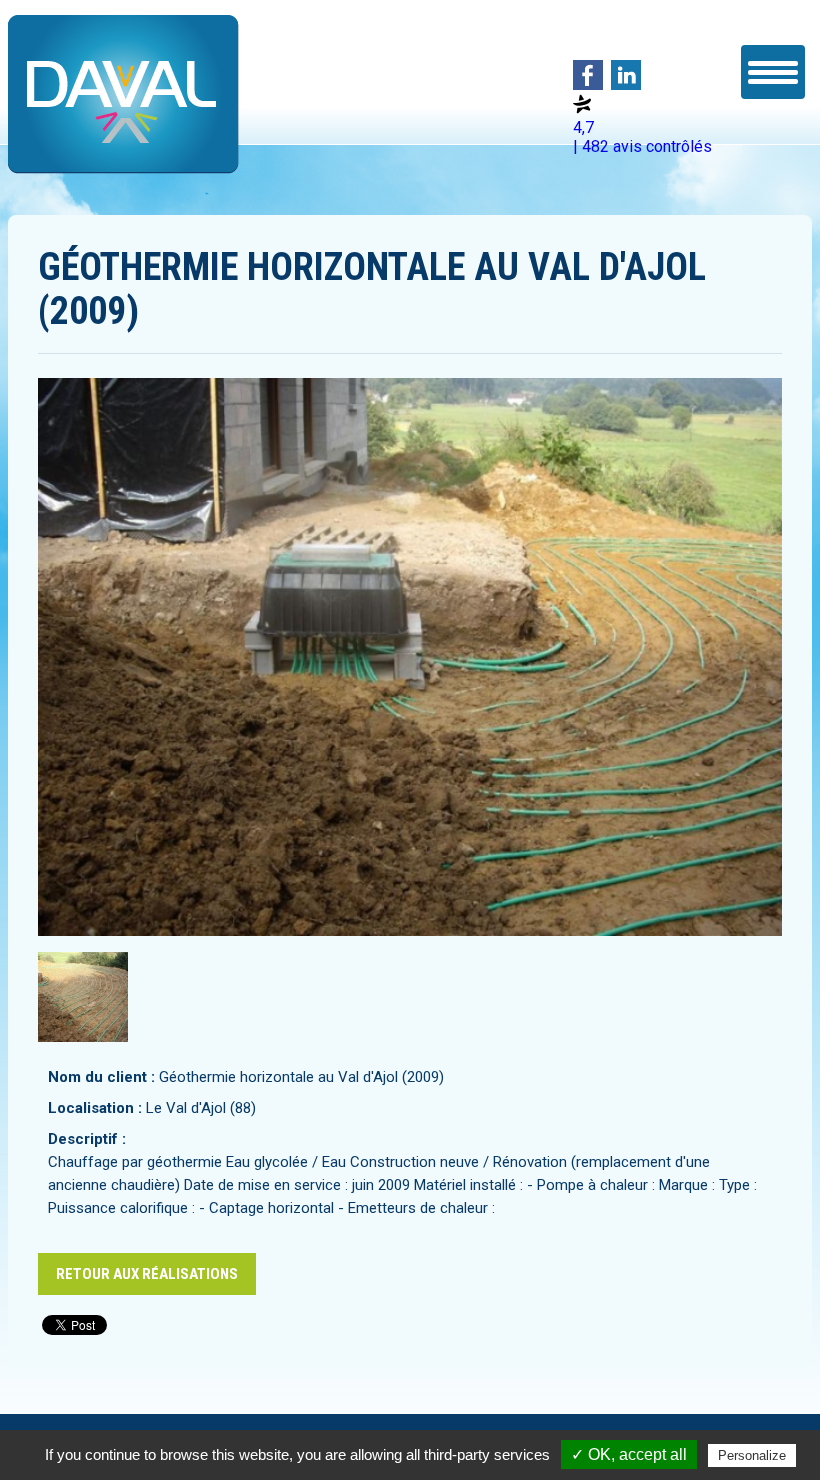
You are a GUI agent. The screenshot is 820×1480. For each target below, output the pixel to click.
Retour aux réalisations (147, 1274)
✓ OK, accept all (629, 1454)
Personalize (752, 1455)
